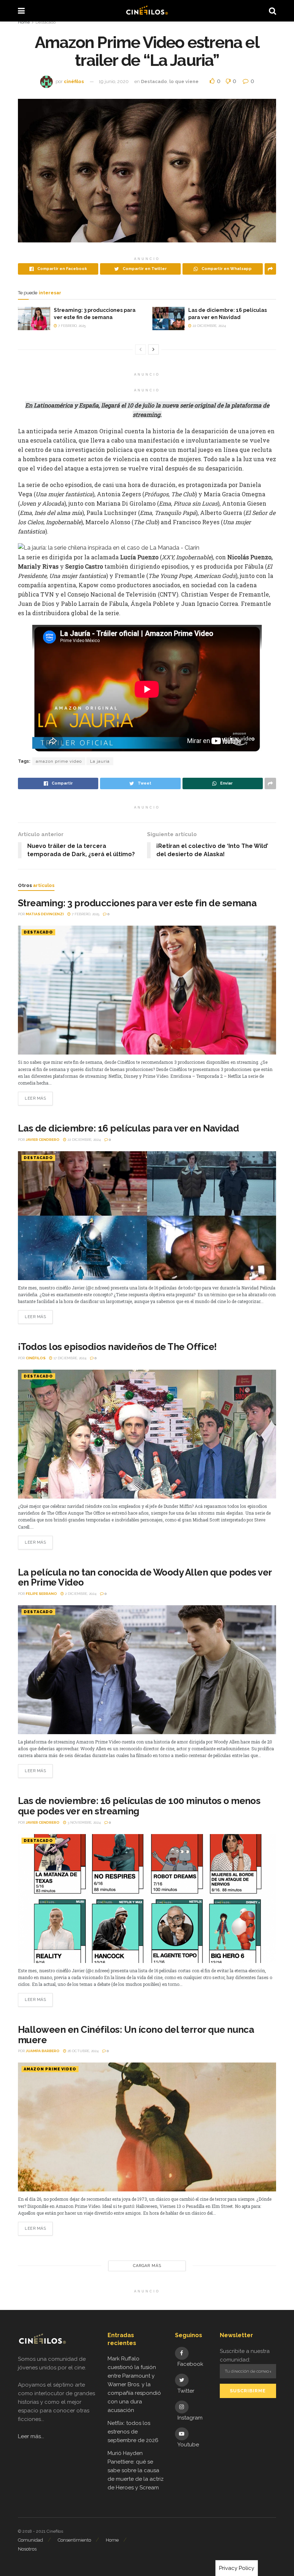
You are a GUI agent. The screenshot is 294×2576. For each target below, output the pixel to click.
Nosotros (27, 2549)
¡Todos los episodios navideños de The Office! (117, 1347)
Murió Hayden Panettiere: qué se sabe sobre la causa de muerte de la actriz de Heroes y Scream (136, 2470)
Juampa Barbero (43, 2051)
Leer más (35, 1098)
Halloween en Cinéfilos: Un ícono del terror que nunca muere (136, 2035)
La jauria (100, 761)
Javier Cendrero (43, 1140)
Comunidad (30, 2540)
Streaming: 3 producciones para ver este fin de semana (137, 903)
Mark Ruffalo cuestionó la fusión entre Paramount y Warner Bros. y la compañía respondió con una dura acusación (134, 2384)
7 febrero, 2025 (71, 326)
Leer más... (31, 2436)
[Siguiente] (153, 349)
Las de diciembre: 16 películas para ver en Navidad (128, 1128)
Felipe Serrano (41, 1594)
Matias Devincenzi (45, 914)
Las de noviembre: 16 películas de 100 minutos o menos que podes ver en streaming (139, 1806)
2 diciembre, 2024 (80, 1594)
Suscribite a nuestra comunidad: (245, 2355)
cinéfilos (74, 81)
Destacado (46, 22)
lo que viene (184, 81)
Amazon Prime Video (50, 2069)
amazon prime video (59, 761)
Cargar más (147, 2266)
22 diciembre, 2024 (209, 326)
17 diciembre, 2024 (69, 1358)
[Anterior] (141, 349)
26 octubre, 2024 (82, 2051)
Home (24, 22)
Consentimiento (74, 2540)
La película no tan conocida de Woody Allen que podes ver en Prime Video (145, 1578)
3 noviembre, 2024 (84, 1822)
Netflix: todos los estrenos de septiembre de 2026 (133, 2432)
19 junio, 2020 (114, 81)
